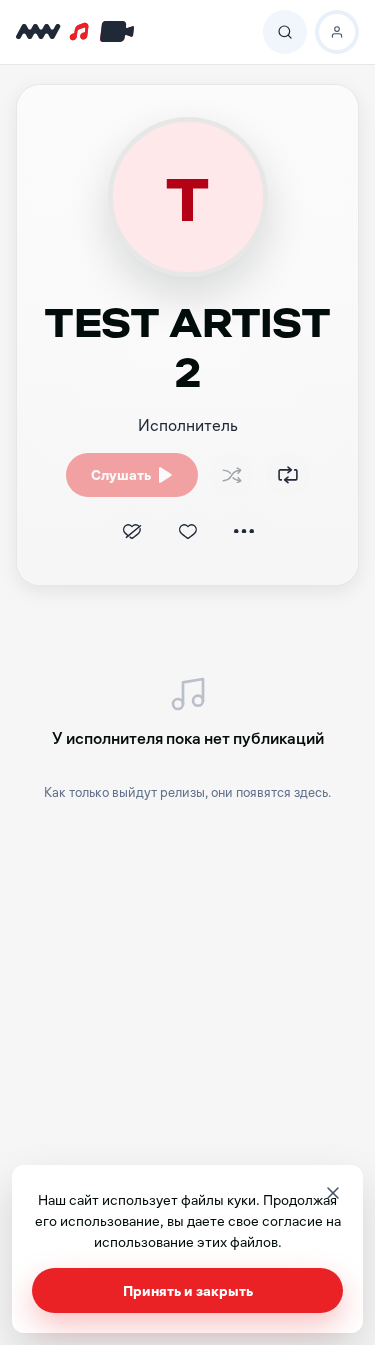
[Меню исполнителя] (244, 531)
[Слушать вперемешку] (232, 475)
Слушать (121, 474)
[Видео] (113, 32)
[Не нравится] (132, 531)
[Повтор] (288, 475)
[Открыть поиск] (285, 32)
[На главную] (38, 32)
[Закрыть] (333, 1193)
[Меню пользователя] (337, 32)
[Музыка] (81, 32)
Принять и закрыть (188, 1290)
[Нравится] (188, 531)
